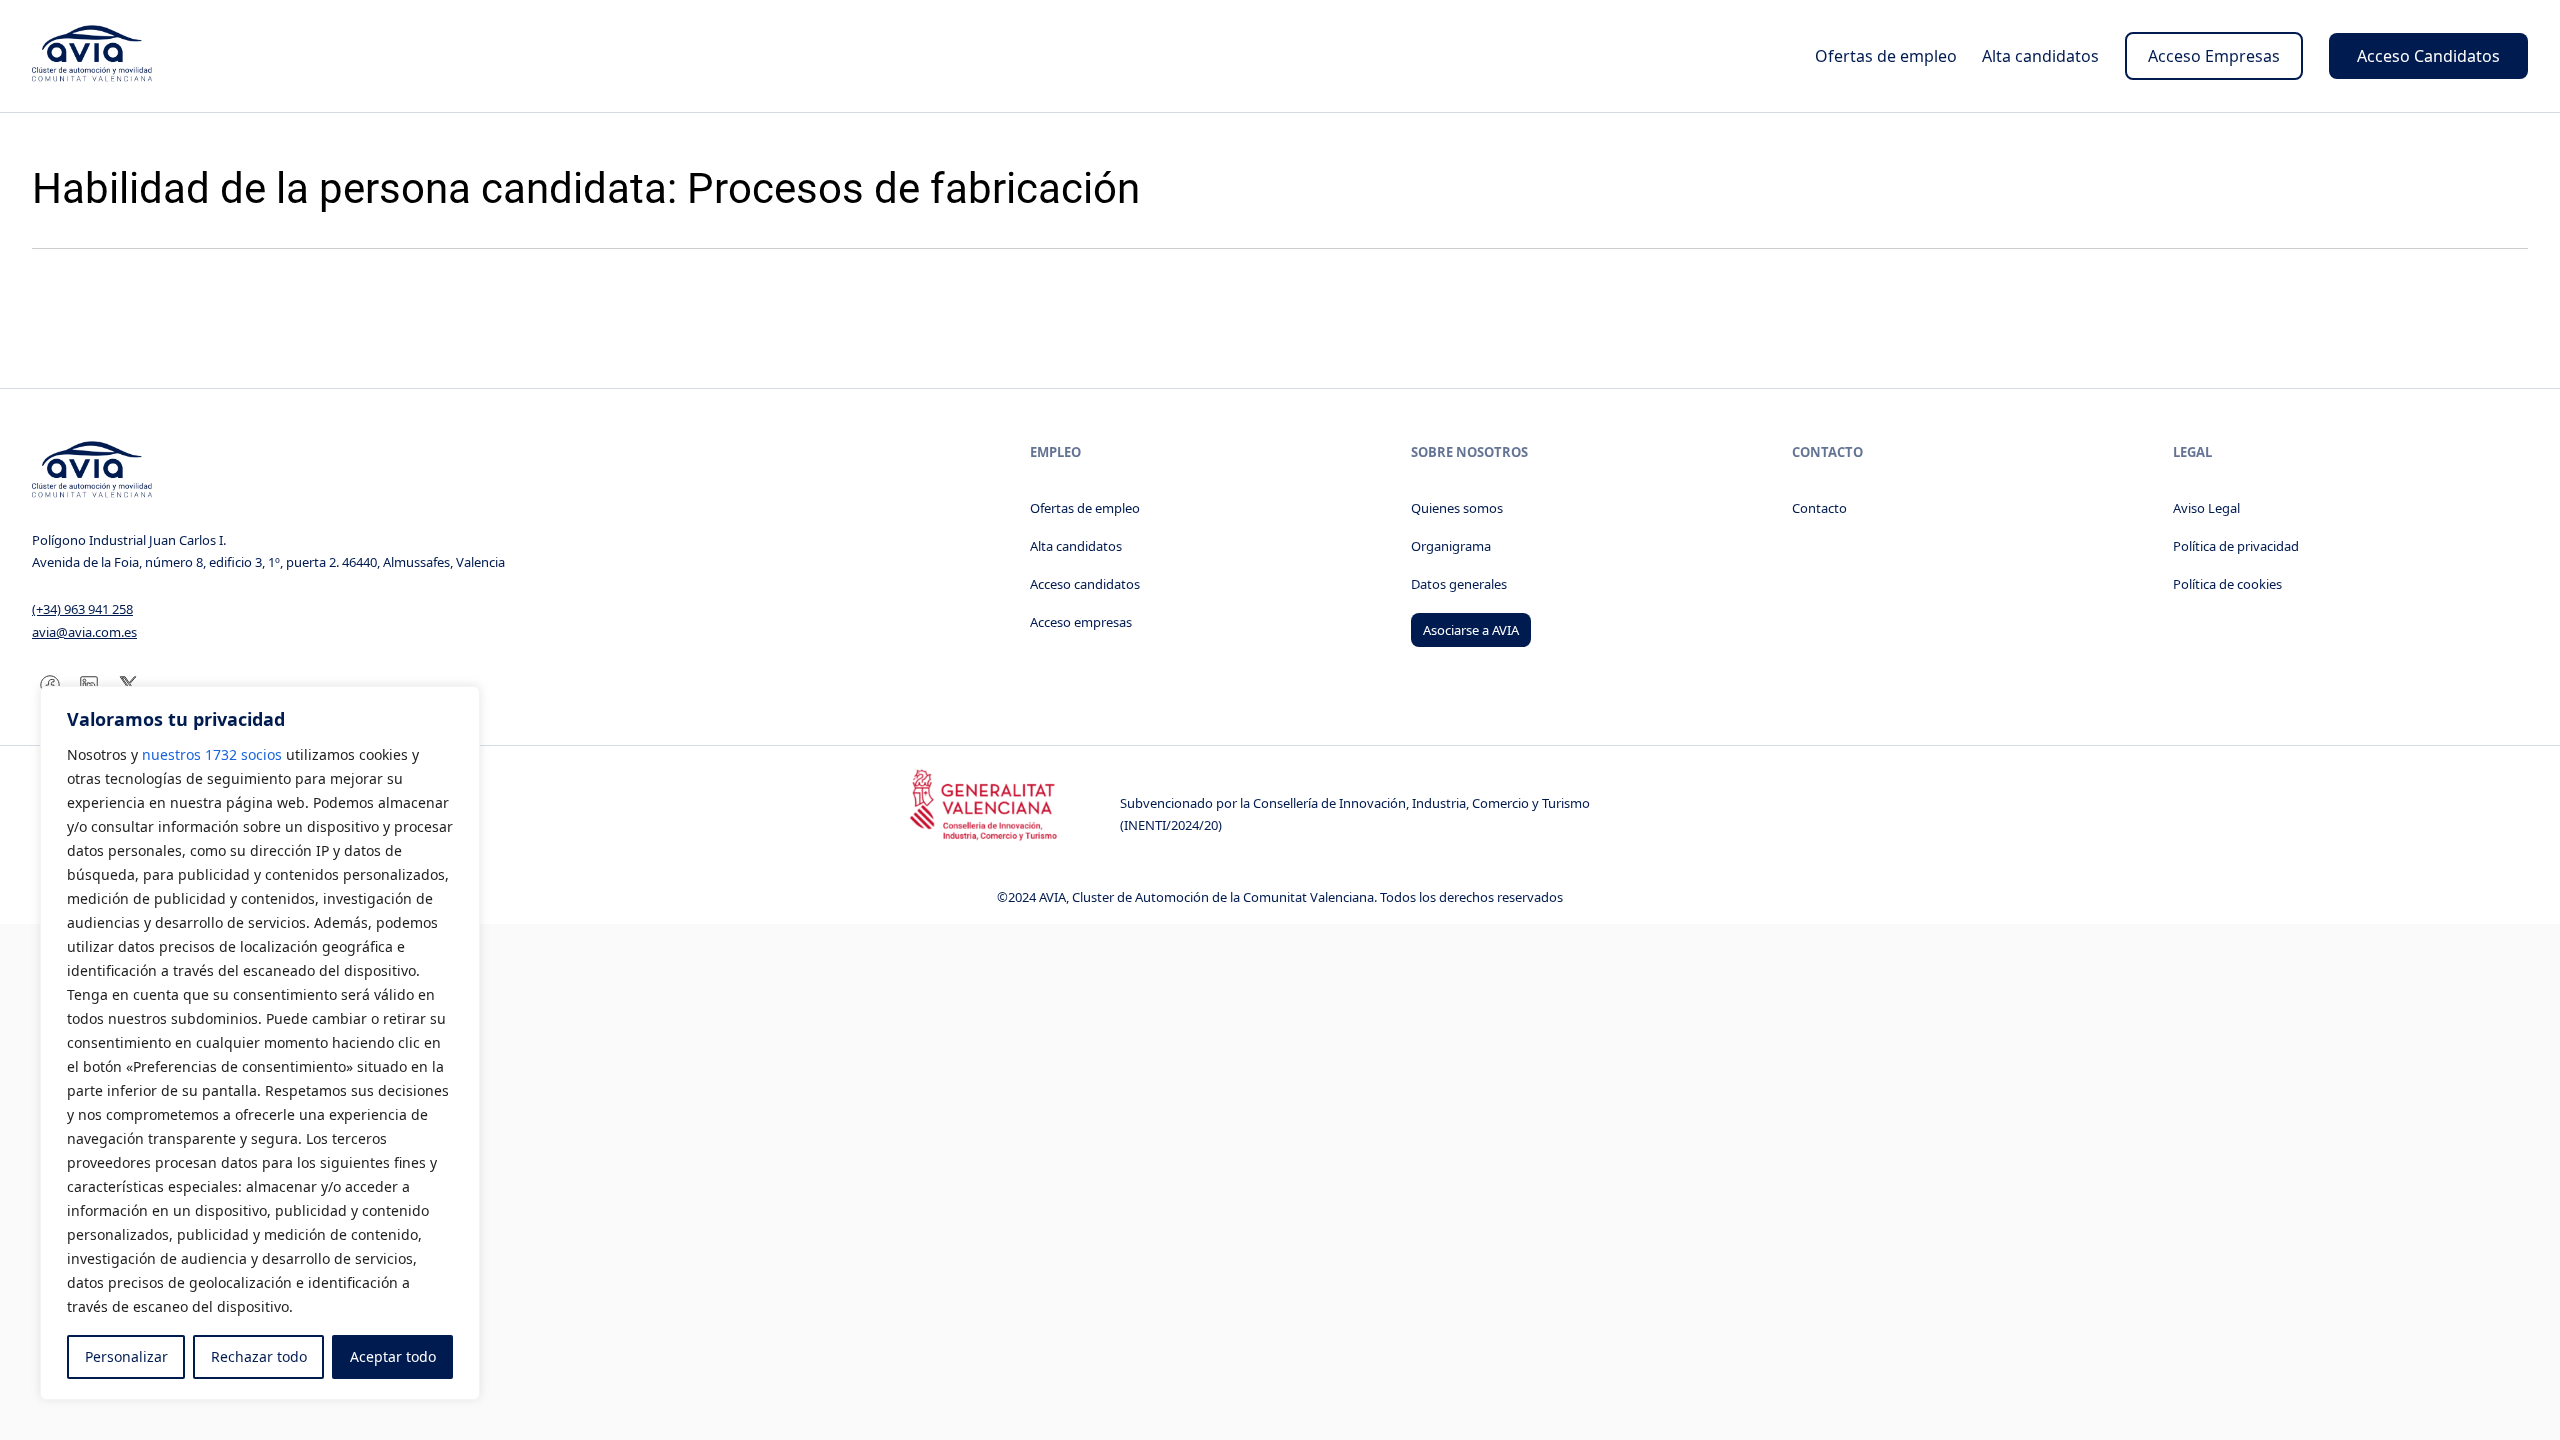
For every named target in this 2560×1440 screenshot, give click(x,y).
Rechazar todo (259, 1356)
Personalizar (126, 1356)
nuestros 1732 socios (212, 754)
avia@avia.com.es (84, 632)
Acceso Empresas (2214, 56)
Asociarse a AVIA (1471, 630)
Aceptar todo (393, 1356)
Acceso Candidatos (2428, 56)
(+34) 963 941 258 (82, 609)
